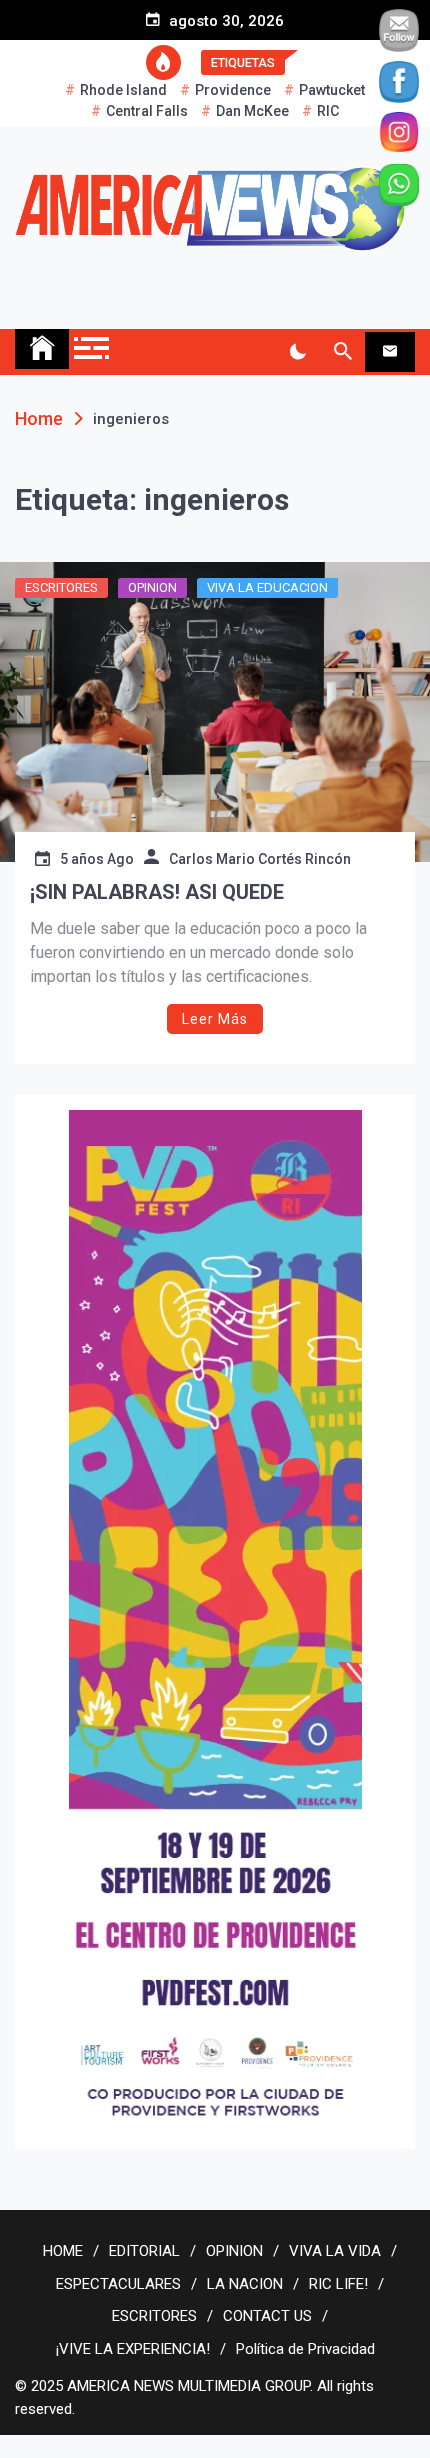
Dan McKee (252, 111)
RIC (328, 111)
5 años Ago (97, 859)
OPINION (152, 587)
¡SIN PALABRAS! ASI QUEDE (157, 892)
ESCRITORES (61, 587)
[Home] (42, 349)
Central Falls (147, 111)
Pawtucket (332, 90)
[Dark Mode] (297, 352)
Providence (233, 90)
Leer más (215, 1019)
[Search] (342, 352)
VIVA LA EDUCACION (267, 587)
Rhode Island (123, 90)
